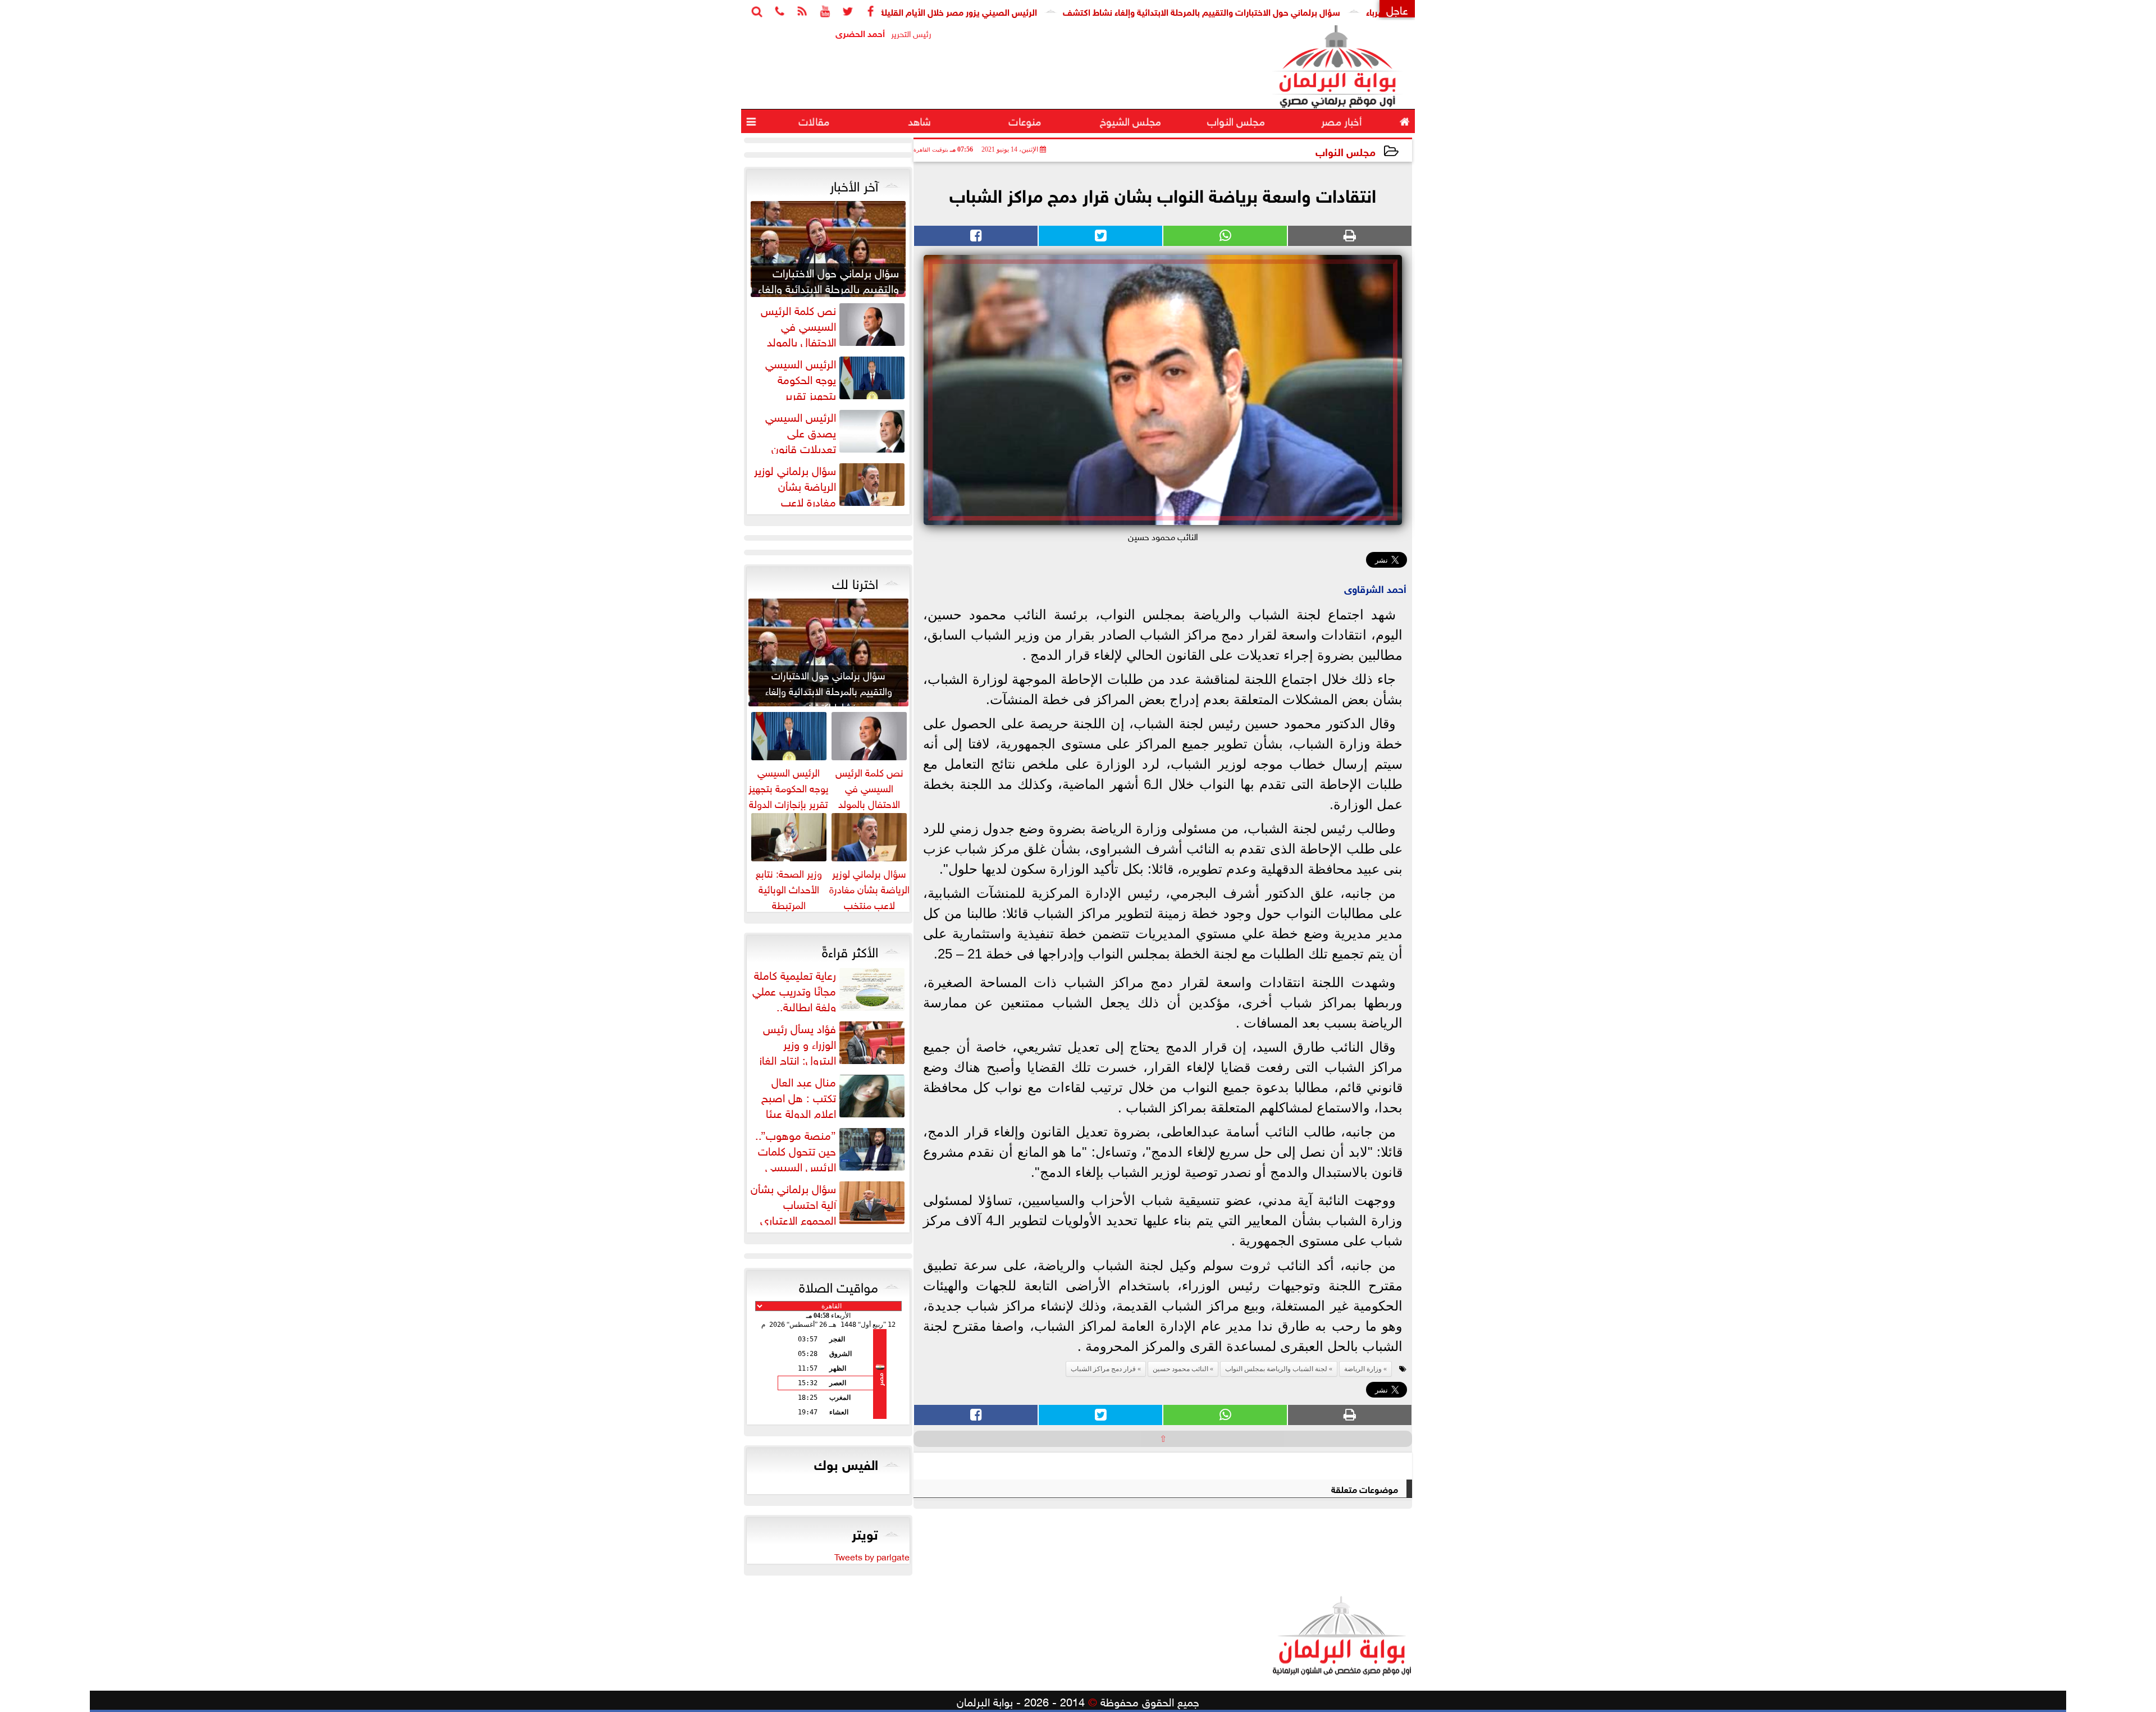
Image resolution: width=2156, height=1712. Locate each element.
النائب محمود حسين (1180, 1369)
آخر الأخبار (854, 184)
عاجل (1397, 9)
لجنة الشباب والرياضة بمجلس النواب (1276, 1369)
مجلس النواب (1346, 151)
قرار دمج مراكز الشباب (1103, 1369)
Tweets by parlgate (872, 1556)
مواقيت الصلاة (839, 1285)
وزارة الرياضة (1363, 1369)
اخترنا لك (855, 582)
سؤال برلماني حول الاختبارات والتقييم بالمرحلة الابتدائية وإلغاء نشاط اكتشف (1291, 11)
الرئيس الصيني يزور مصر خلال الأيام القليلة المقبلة (1034, 11)
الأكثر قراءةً (850, 950)
